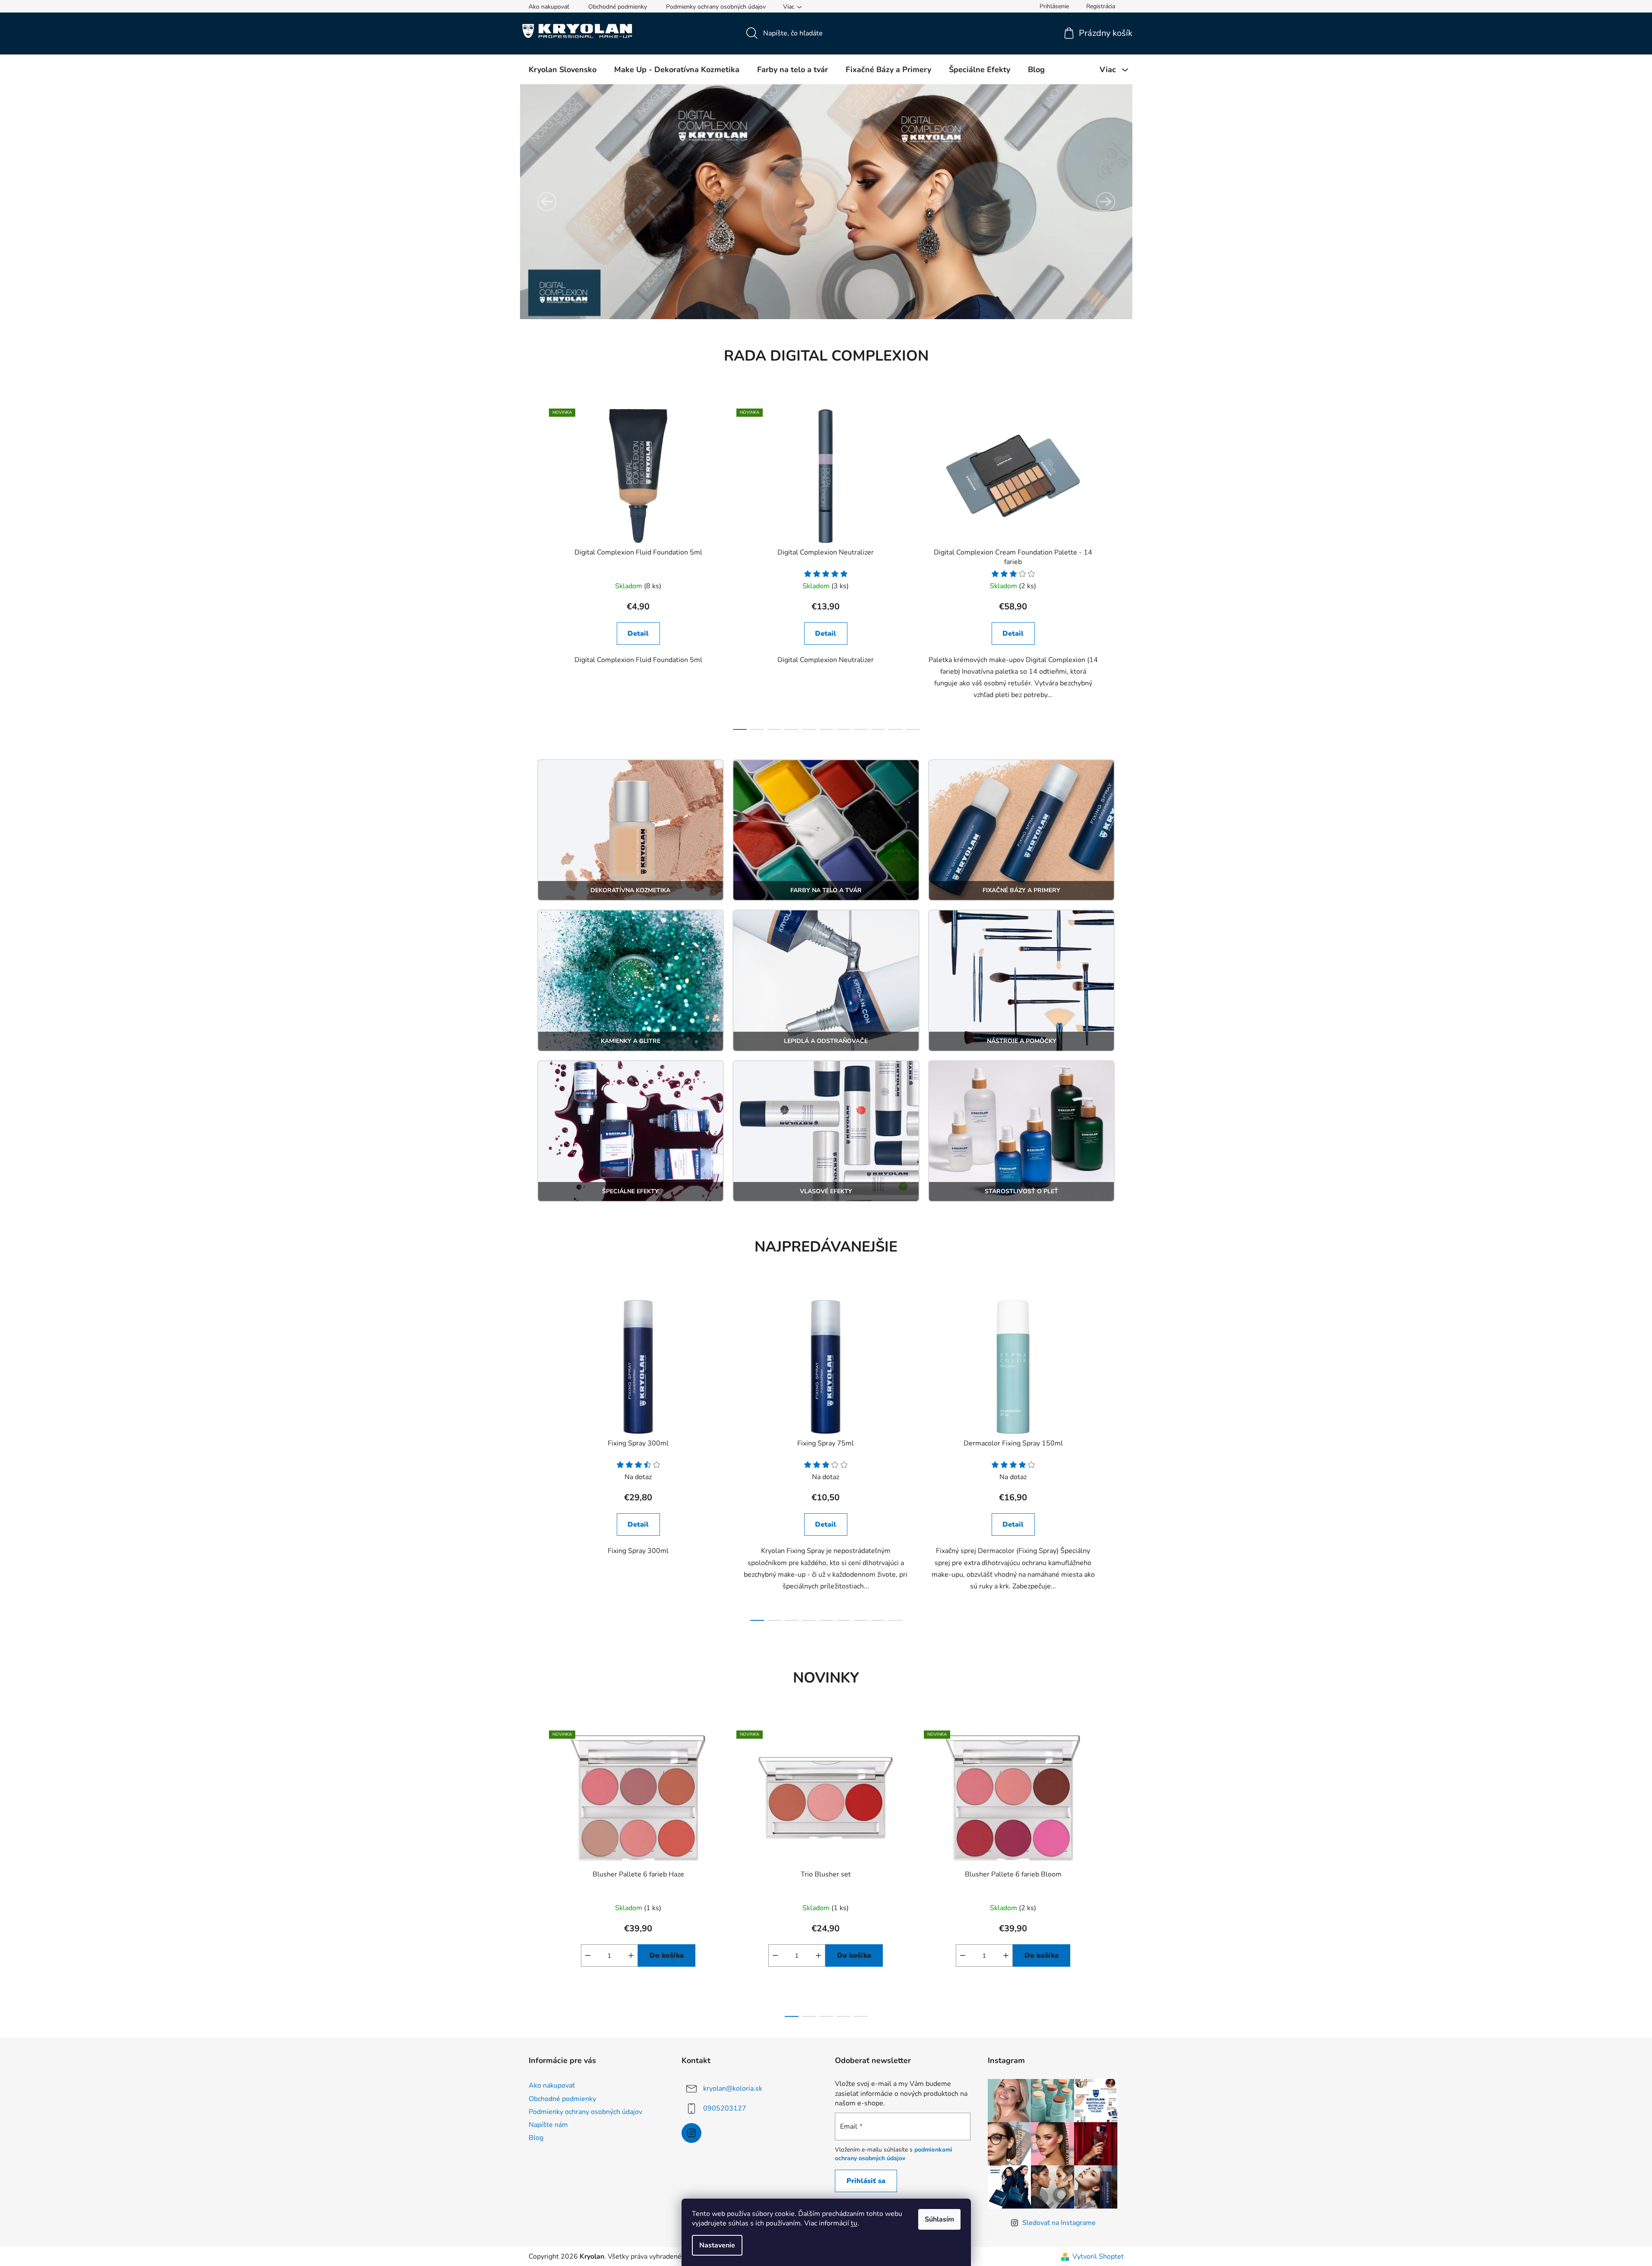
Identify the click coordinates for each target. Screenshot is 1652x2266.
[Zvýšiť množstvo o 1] (631, 1955)
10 (913, 729)
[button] (547, 202)
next (1117, 567)
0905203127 (725, 2108)
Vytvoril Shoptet (1098, 2256)
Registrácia (1101, 6)
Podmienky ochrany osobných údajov (716, 7)
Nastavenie (717, 2245)
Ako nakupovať (549, 7)
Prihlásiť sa (866, 2181)
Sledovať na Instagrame (1059, 2223)
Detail (638, 634)
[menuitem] (563, 70)
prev (536, 567)
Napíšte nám (548, 2125)
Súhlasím (939, 2219)
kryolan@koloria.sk (733, 2089)
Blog (536, 2138)
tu (854, 2223)
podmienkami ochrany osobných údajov (894, 2154)
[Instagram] (691, 2133)
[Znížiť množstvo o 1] (588, 1955)
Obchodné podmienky (618, 7)
